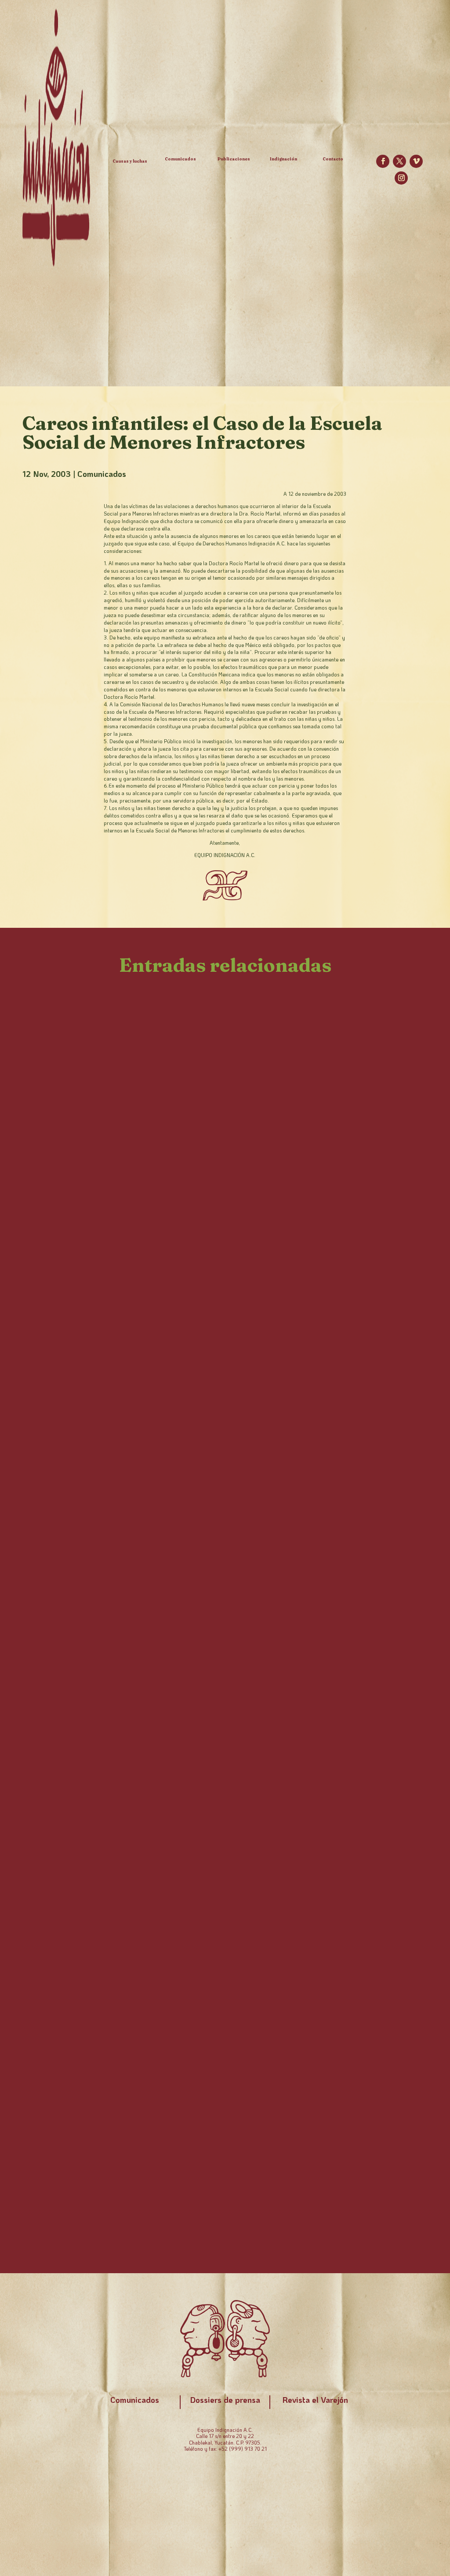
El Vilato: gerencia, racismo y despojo (130, 1345)
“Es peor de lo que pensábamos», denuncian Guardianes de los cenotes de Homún (218, 2179)
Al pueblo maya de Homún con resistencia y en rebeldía (178, 1840)
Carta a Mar (63, 1765)
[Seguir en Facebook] (383, 161)
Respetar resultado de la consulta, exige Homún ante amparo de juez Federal (212, 1684)
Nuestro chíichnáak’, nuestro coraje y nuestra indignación (186, 1270)
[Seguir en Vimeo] (416, 161)
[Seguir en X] (399, 161)
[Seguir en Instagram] (401, 178)
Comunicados (102, 474)
